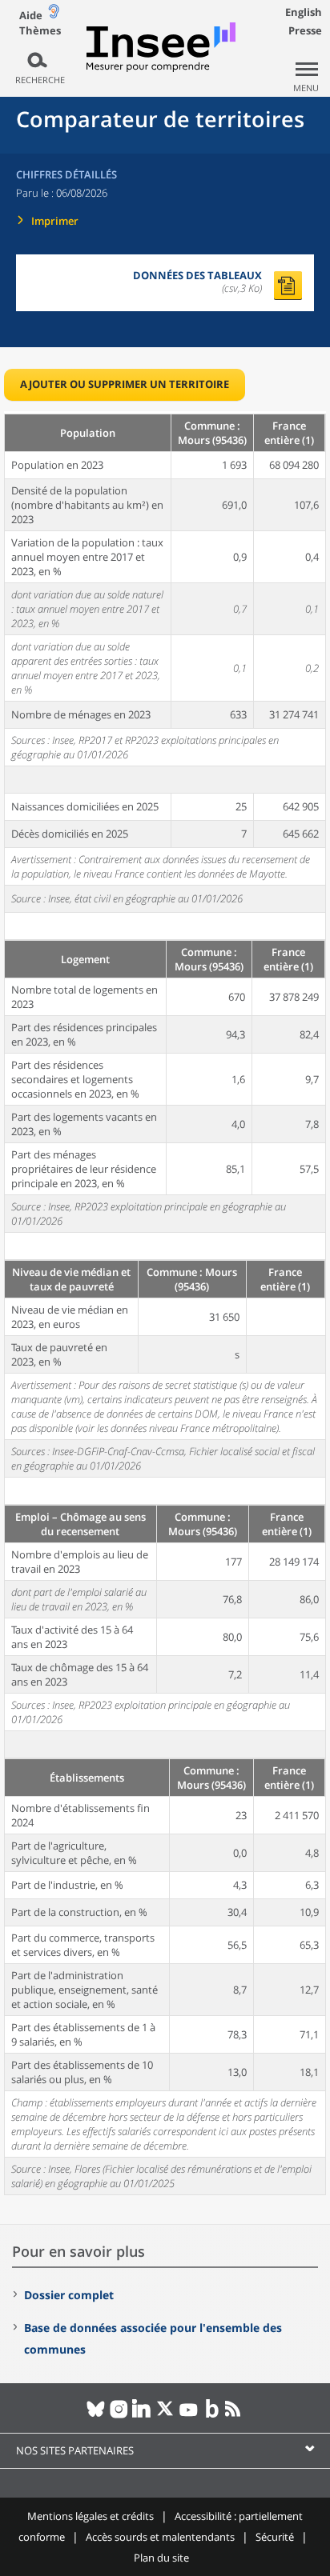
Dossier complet (69, 2295)
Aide (31, 15)
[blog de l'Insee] (212, 2415)
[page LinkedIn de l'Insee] (142, 2415)
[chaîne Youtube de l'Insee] (189, 2415)
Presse (305, 30)
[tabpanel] (165, 1303)
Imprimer (55, 221)
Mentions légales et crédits (91, 2516)
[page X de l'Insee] (165, 2415)
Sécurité (275, 2537)
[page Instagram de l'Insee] (119, 2415)
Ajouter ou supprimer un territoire (125, 384)
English (304, 12)
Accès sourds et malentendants (160, 2537)
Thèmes (40, 31)
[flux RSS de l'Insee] (235, 2415)
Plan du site (161, 2558)
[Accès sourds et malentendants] (54, 15)
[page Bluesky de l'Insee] (96, 2415)
